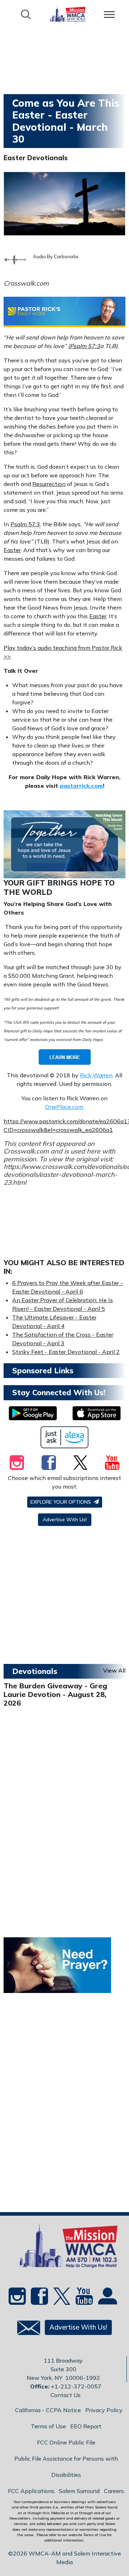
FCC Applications (31, 2491)
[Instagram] (17, 1462)
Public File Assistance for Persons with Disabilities (66, 2467)
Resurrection (49, 484)
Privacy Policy (104, 2410)
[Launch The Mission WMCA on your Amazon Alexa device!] (65, 1437)
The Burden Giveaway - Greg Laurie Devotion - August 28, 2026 (55, 1694)
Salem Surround (79, 2491)
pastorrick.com (81, 786)
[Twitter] (80, 1462)
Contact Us (66, 2395)
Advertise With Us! (65, 1520)
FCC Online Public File (66, 2442)
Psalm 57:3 (85, 346)
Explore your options (61, 1502)
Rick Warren (96, 1075)
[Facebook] (49, 1462)
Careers (114, 2491)
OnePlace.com (64, 1107)
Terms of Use (48, 2426)
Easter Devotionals (36, 158)
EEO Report (86, 2426)
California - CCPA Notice (48, 2410)
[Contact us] (26, 2329)
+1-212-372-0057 (76, 2386)
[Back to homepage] (68, 14)
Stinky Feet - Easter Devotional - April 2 (66, 1352)
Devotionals (35, 1671)
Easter (12, 550)
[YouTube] (112, 1462)
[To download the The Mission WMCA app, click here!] (33, 1413)
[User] (107, 2299)
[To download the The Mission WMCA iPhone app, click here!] (97, 1413)
